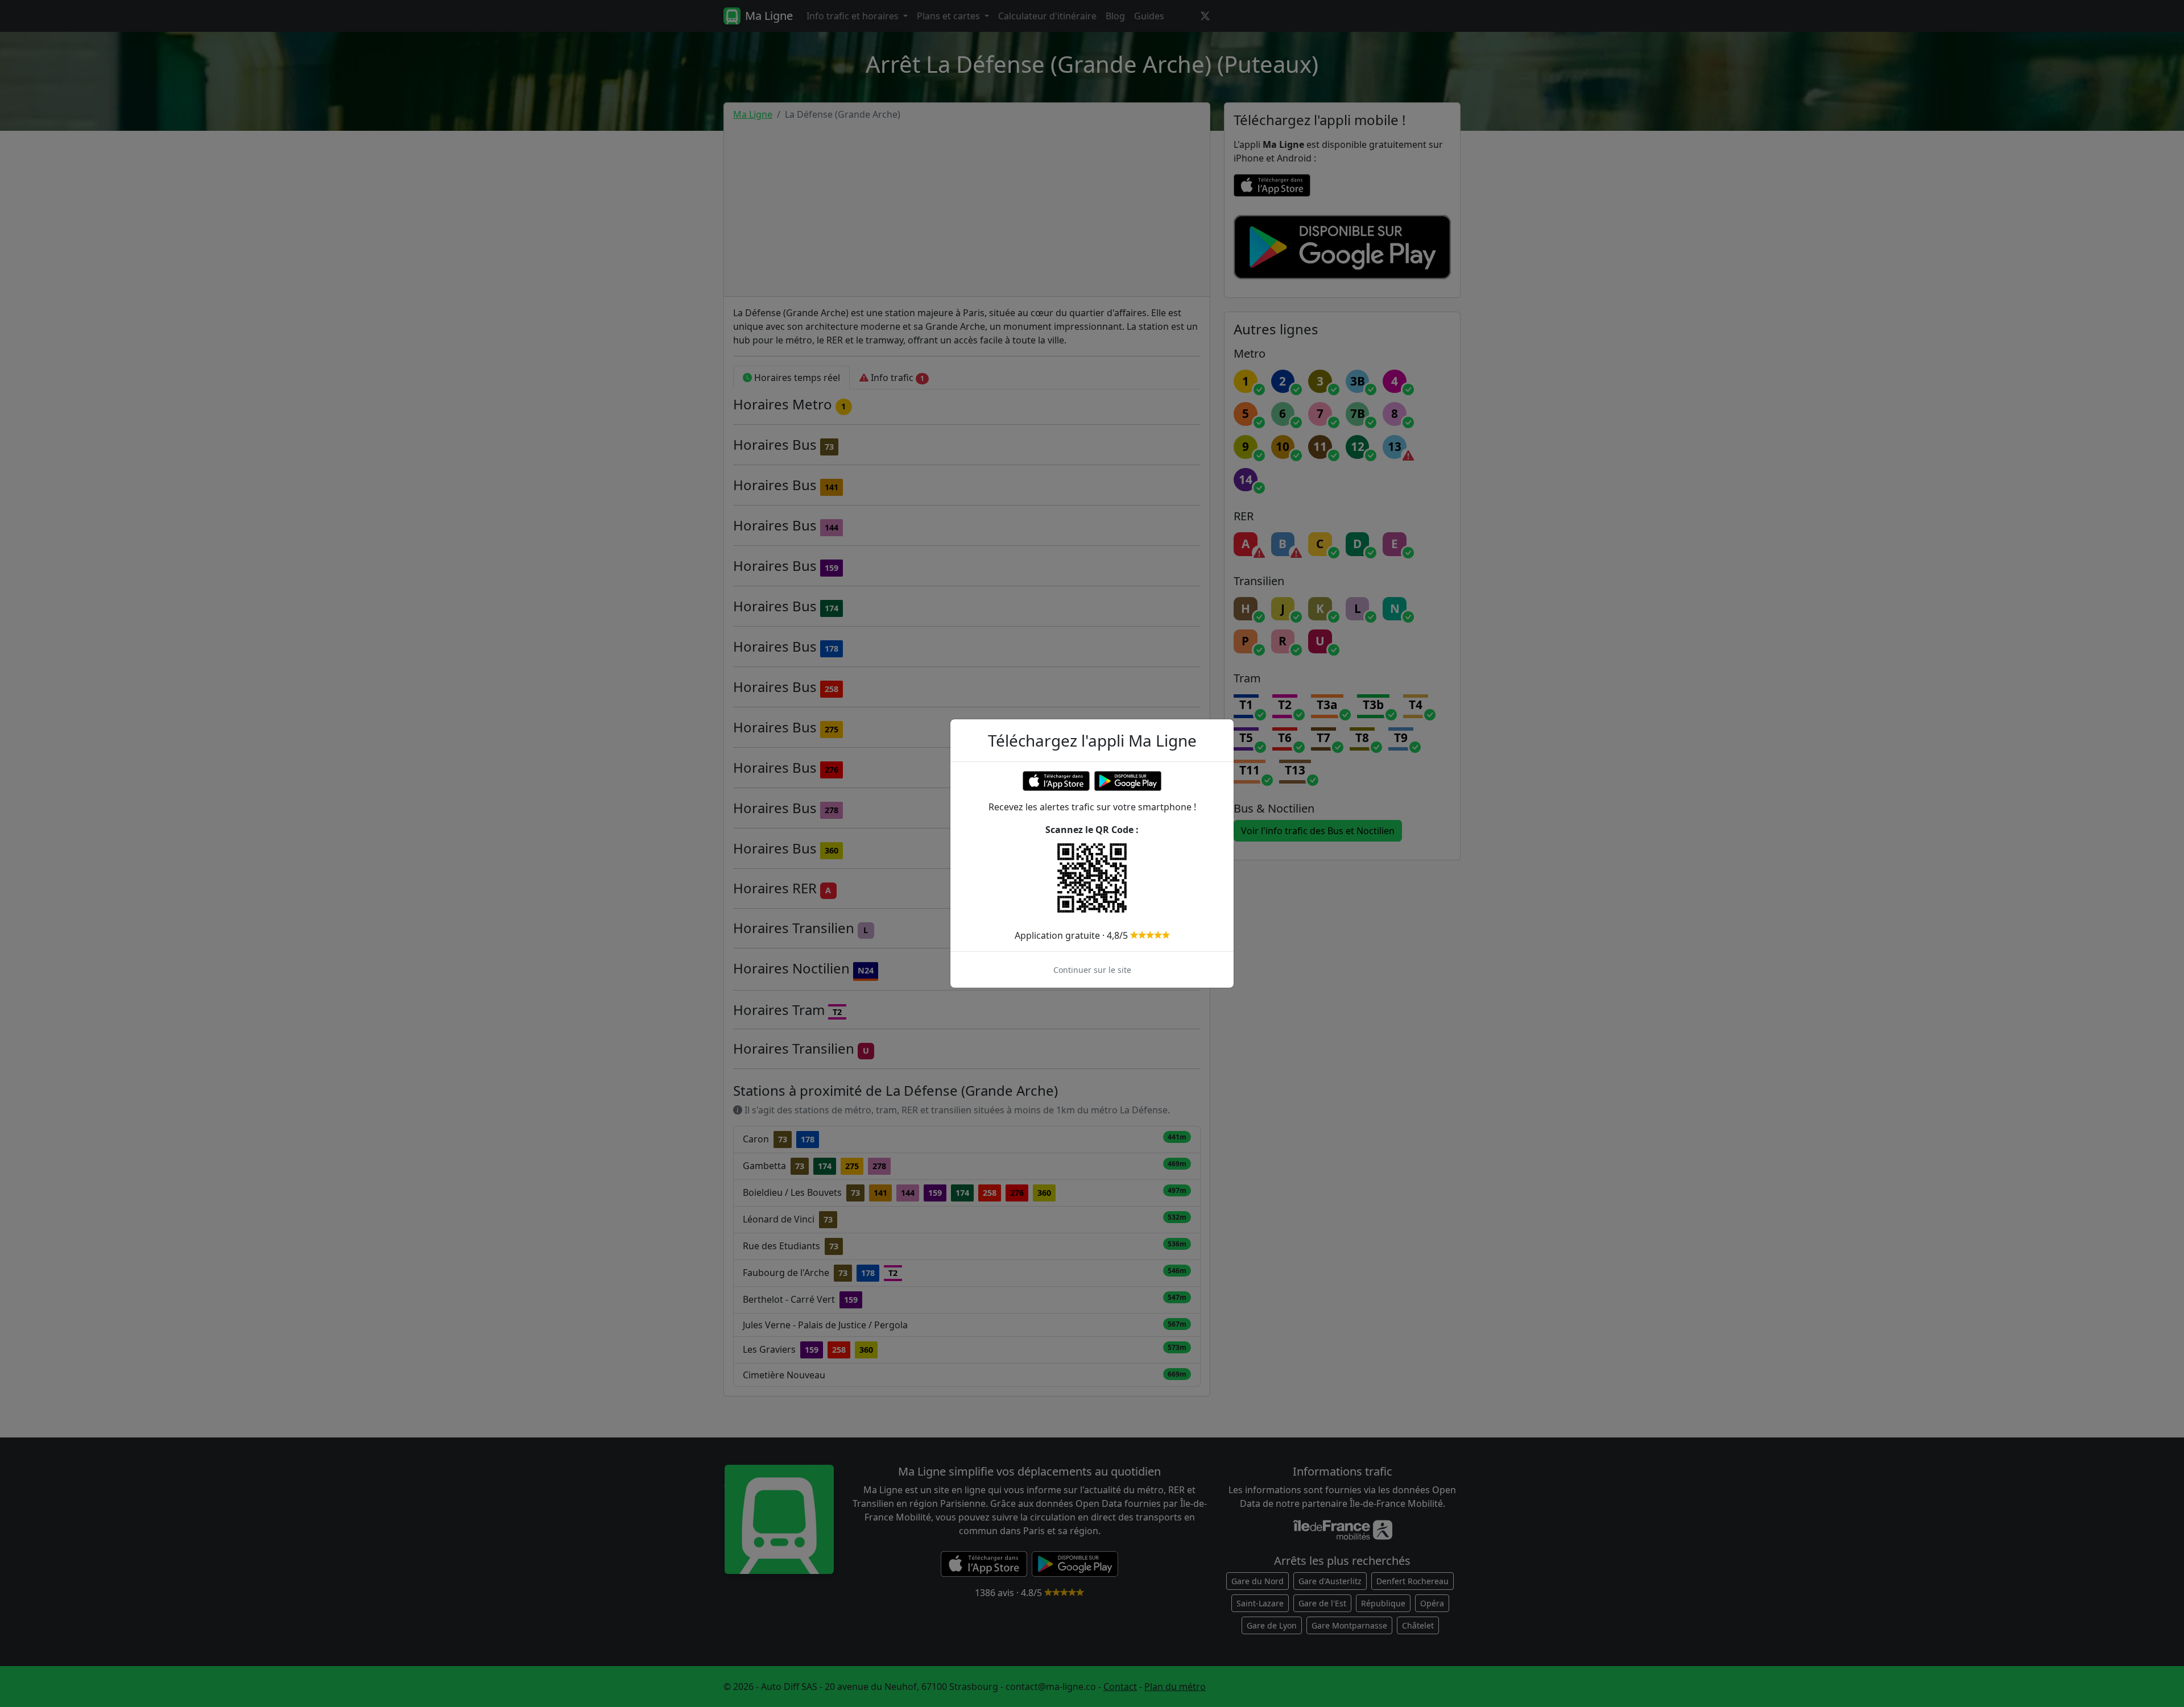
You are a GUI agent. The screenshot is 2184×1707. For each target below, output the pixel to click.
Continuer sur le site (1092, 970)
